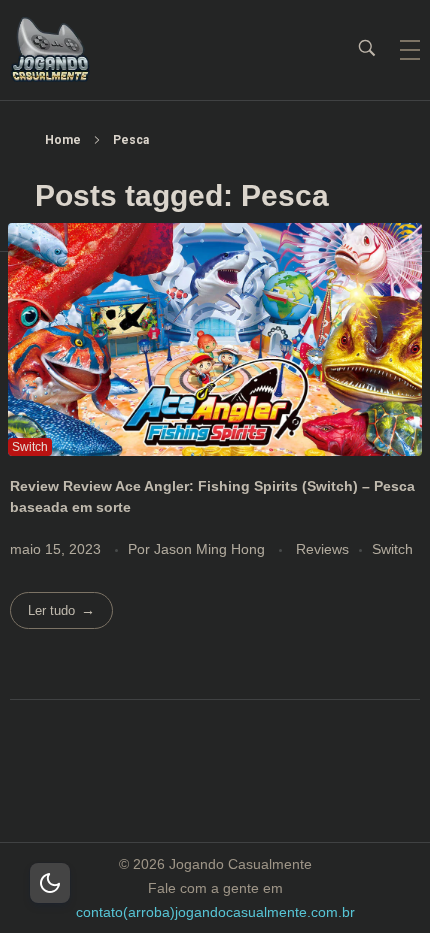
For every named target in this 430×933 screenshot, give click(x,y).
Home (63, 140)
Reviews (322, 549)
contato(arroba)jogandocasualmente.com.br (215, 912)
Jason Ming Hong (211, 549)
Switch (392, 549)
